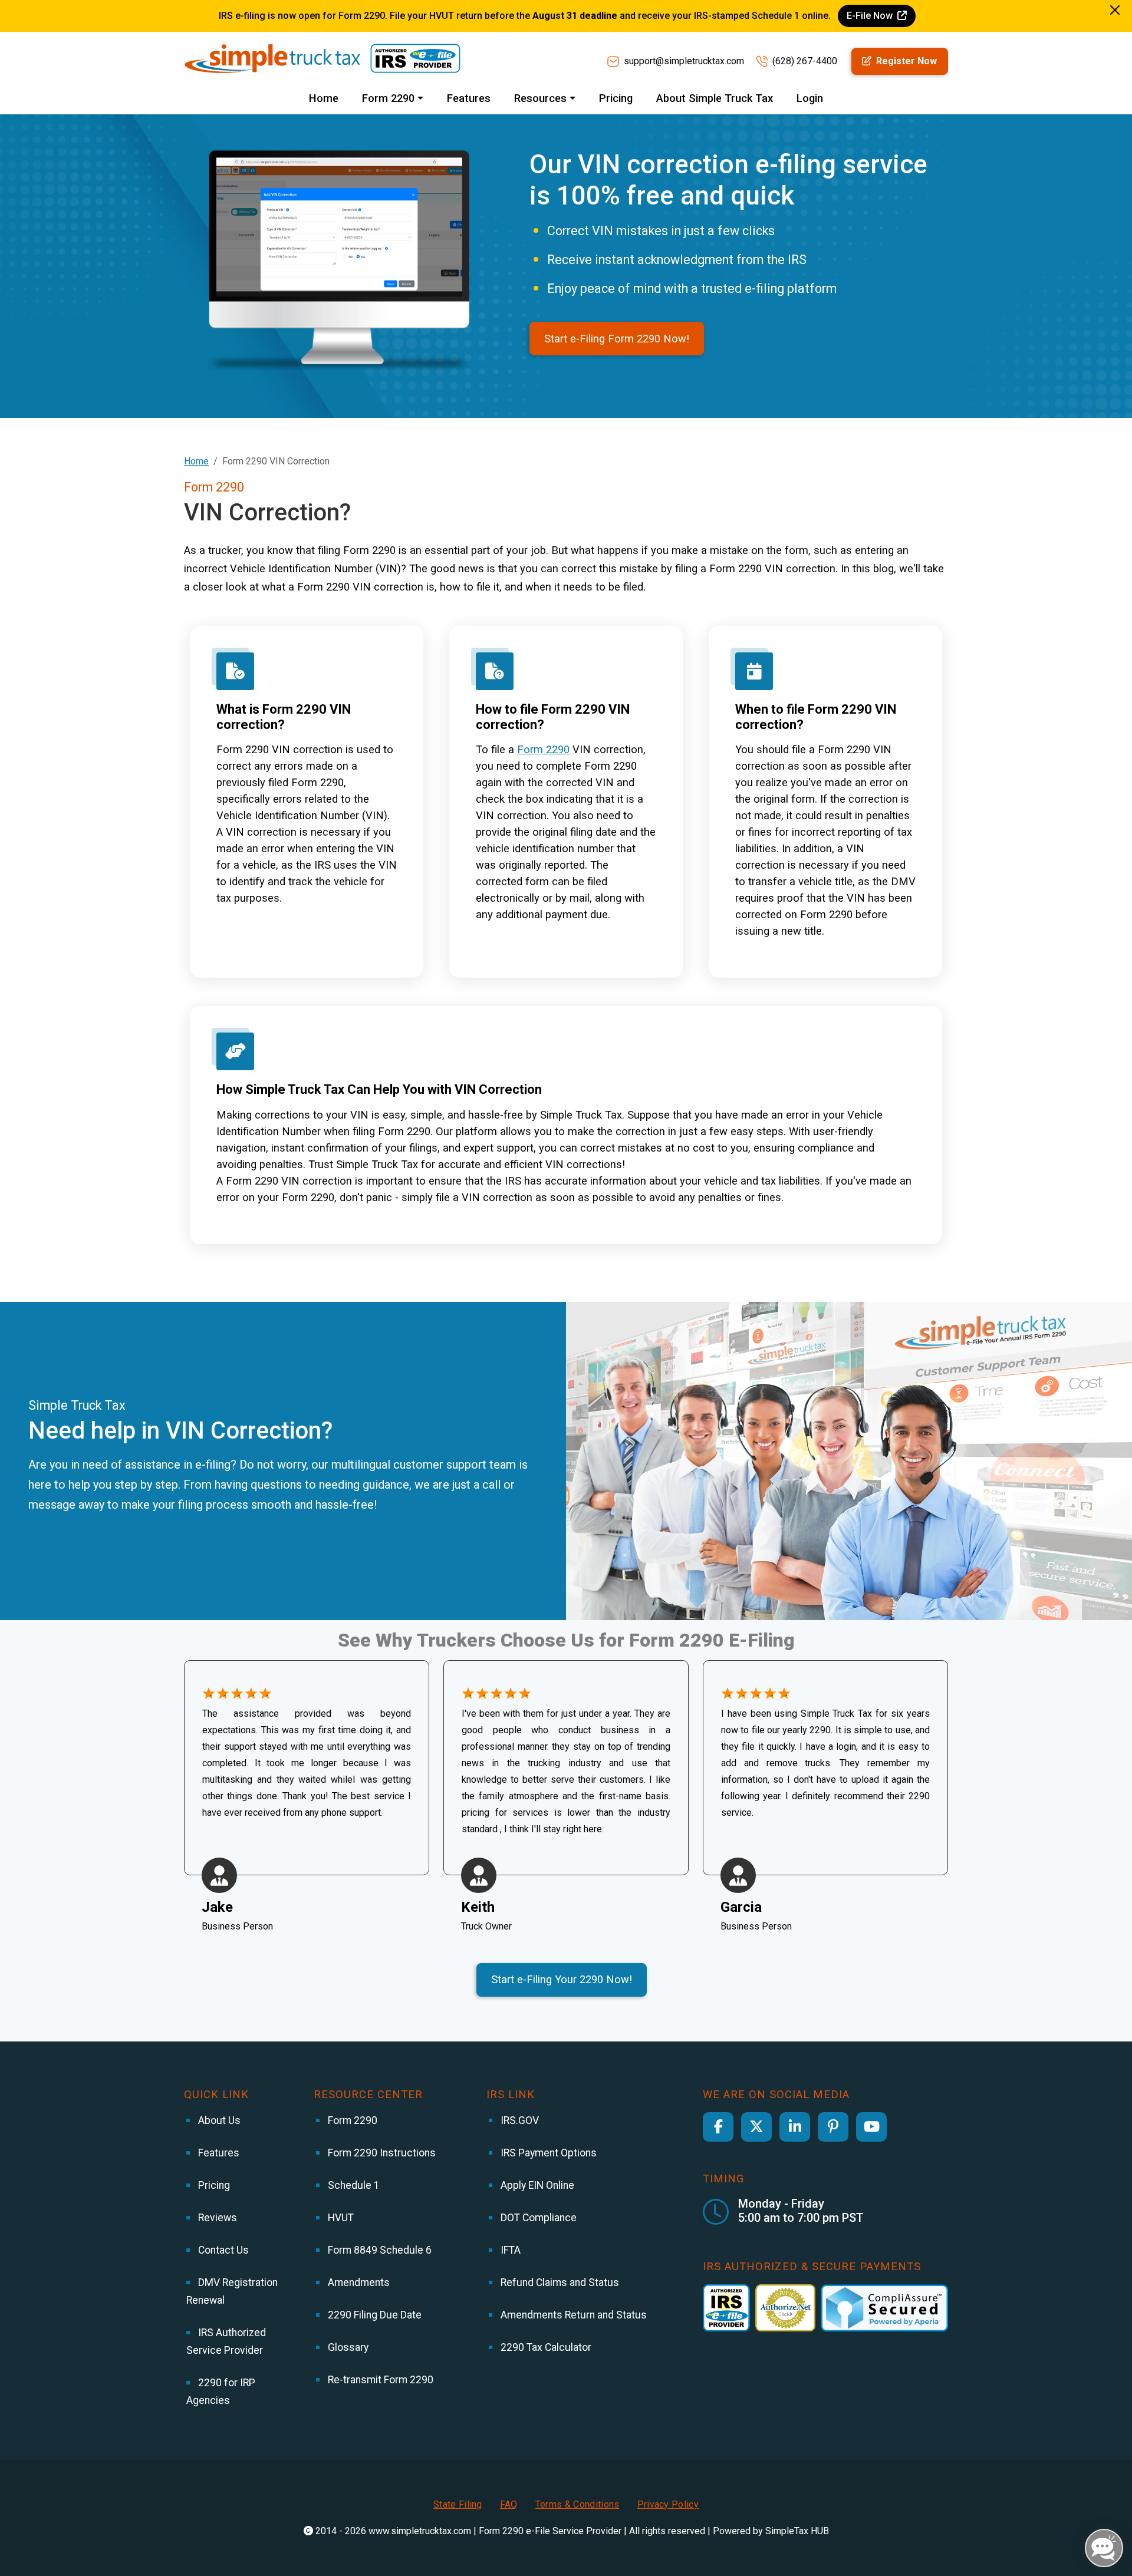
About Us (218, 2120)
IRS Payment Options (547, 2153)
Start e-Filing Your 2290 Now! (562, 1979)
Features (469, 98)
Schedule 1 (353, 2185)
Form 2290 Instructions (381, 2153)
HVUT (340, 2218)
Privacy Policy (668, 2504)
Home (324, 98)
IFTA (509, 2250)
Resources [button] (540, 98)
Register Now (905, 61)
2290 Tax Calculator (545, 2347)
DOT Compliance (537, 2218)
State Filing (458, 2504)
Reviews (216, 2218)
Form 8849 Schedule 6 (379, 2250)
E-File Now (871, 16)
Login (810, 98)
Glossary (347, 2347)
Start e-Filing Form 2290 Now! (617, 339)
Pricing (616, 98)
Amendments (358, 2283)
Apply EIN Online (536, 2185)
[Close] (1115, 10)
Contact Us (222, 2250)
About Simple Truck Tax (715, 98)
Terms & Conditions (577, 2504)
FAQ (509, 2504)
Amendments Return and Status (572, 2315)
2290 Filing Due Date (374, 2315)
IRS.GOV (519, 2120)
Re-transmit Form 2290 (379, 2380)
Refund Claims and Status (559, 2283)
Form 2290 (543, 749)
